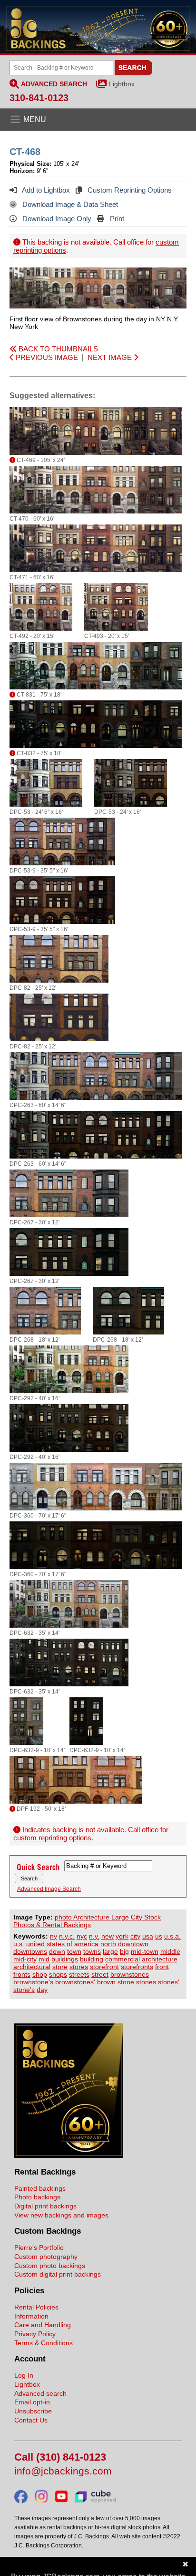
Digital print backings (45, 2206)
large (110, 1951)
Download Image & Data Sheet (69, 204)
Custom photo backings (50, 2266)
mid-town (145, 1951)
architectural (32, 1967)
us (159, 1936)
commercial (122, 1959)
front (162, 1967)
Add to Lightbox (45, 190)
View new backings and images (61, 2215)
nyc (82, 1936)
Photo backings (37, 2197)
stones (146, 1982)
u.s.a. (172, 1936)
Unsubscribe (33, 2411)
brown (106, 1982)
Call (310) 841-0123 (60, 2458)
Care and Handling (43, 2325)
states (56, 1944)
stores (79, 1967)
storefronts (137, 1967)
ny (54, 1936)
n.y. (94, 1936)
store (60, 1967)
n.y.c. (67, 1936)
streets (79, 1974)
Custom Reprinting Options (129, 190)
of (69, 1944)
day (42, 1990)
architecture (160, 1959)
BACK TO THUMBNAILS (57, 349)
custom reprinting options (52, 1838)
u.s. (19, 1944)
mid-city (25, 1959)
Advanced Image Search (49, 1889)
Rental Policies (36, 2307)
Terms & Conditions (44, 2343)
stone (126, 1982)
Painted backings (40, 2188)
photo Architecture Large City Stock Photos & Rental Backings (87, 1921)
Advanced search (40, 2393)
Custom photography (46, 2257)
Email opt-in (32, 2402)
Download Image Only (56, 219)
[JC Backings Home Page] (69, 2155)
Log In (24, 2375)
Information (31, 2316)
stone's (24, 1990)
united (35, 1944)
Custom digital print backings (58, 2274)
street (100, 1974)
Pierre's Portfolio (39, 2248)
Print (116, 219)
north (108, 1944)
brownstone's (33, 1982)
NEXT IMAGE (111, 357)
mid (44, 1959)
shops (58, 1974)
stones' (169, 1982)
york (122, 1936)
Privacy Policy (35, 2334)
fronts (22, 1974)
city (135, 1936)
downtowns (30, 1951)
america (86, 1944)
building (92, 1959)
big (124, 1951)
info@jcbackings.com (63, 2471)
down (57, 1951)
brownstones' (75, 1982)
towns (92, 1951)
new (108, 1936)
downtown (133, 1944)
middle (170, 1951)
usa (148, 1936)
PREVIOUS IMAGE (46, 357)
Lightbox (122, 84)
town (74, 1951)
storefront (104, 1967)
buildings (65, 1959)
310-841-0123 (39, 98)
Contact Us (31, 2420)
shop (40, 1974)
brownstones (130, 1974)
